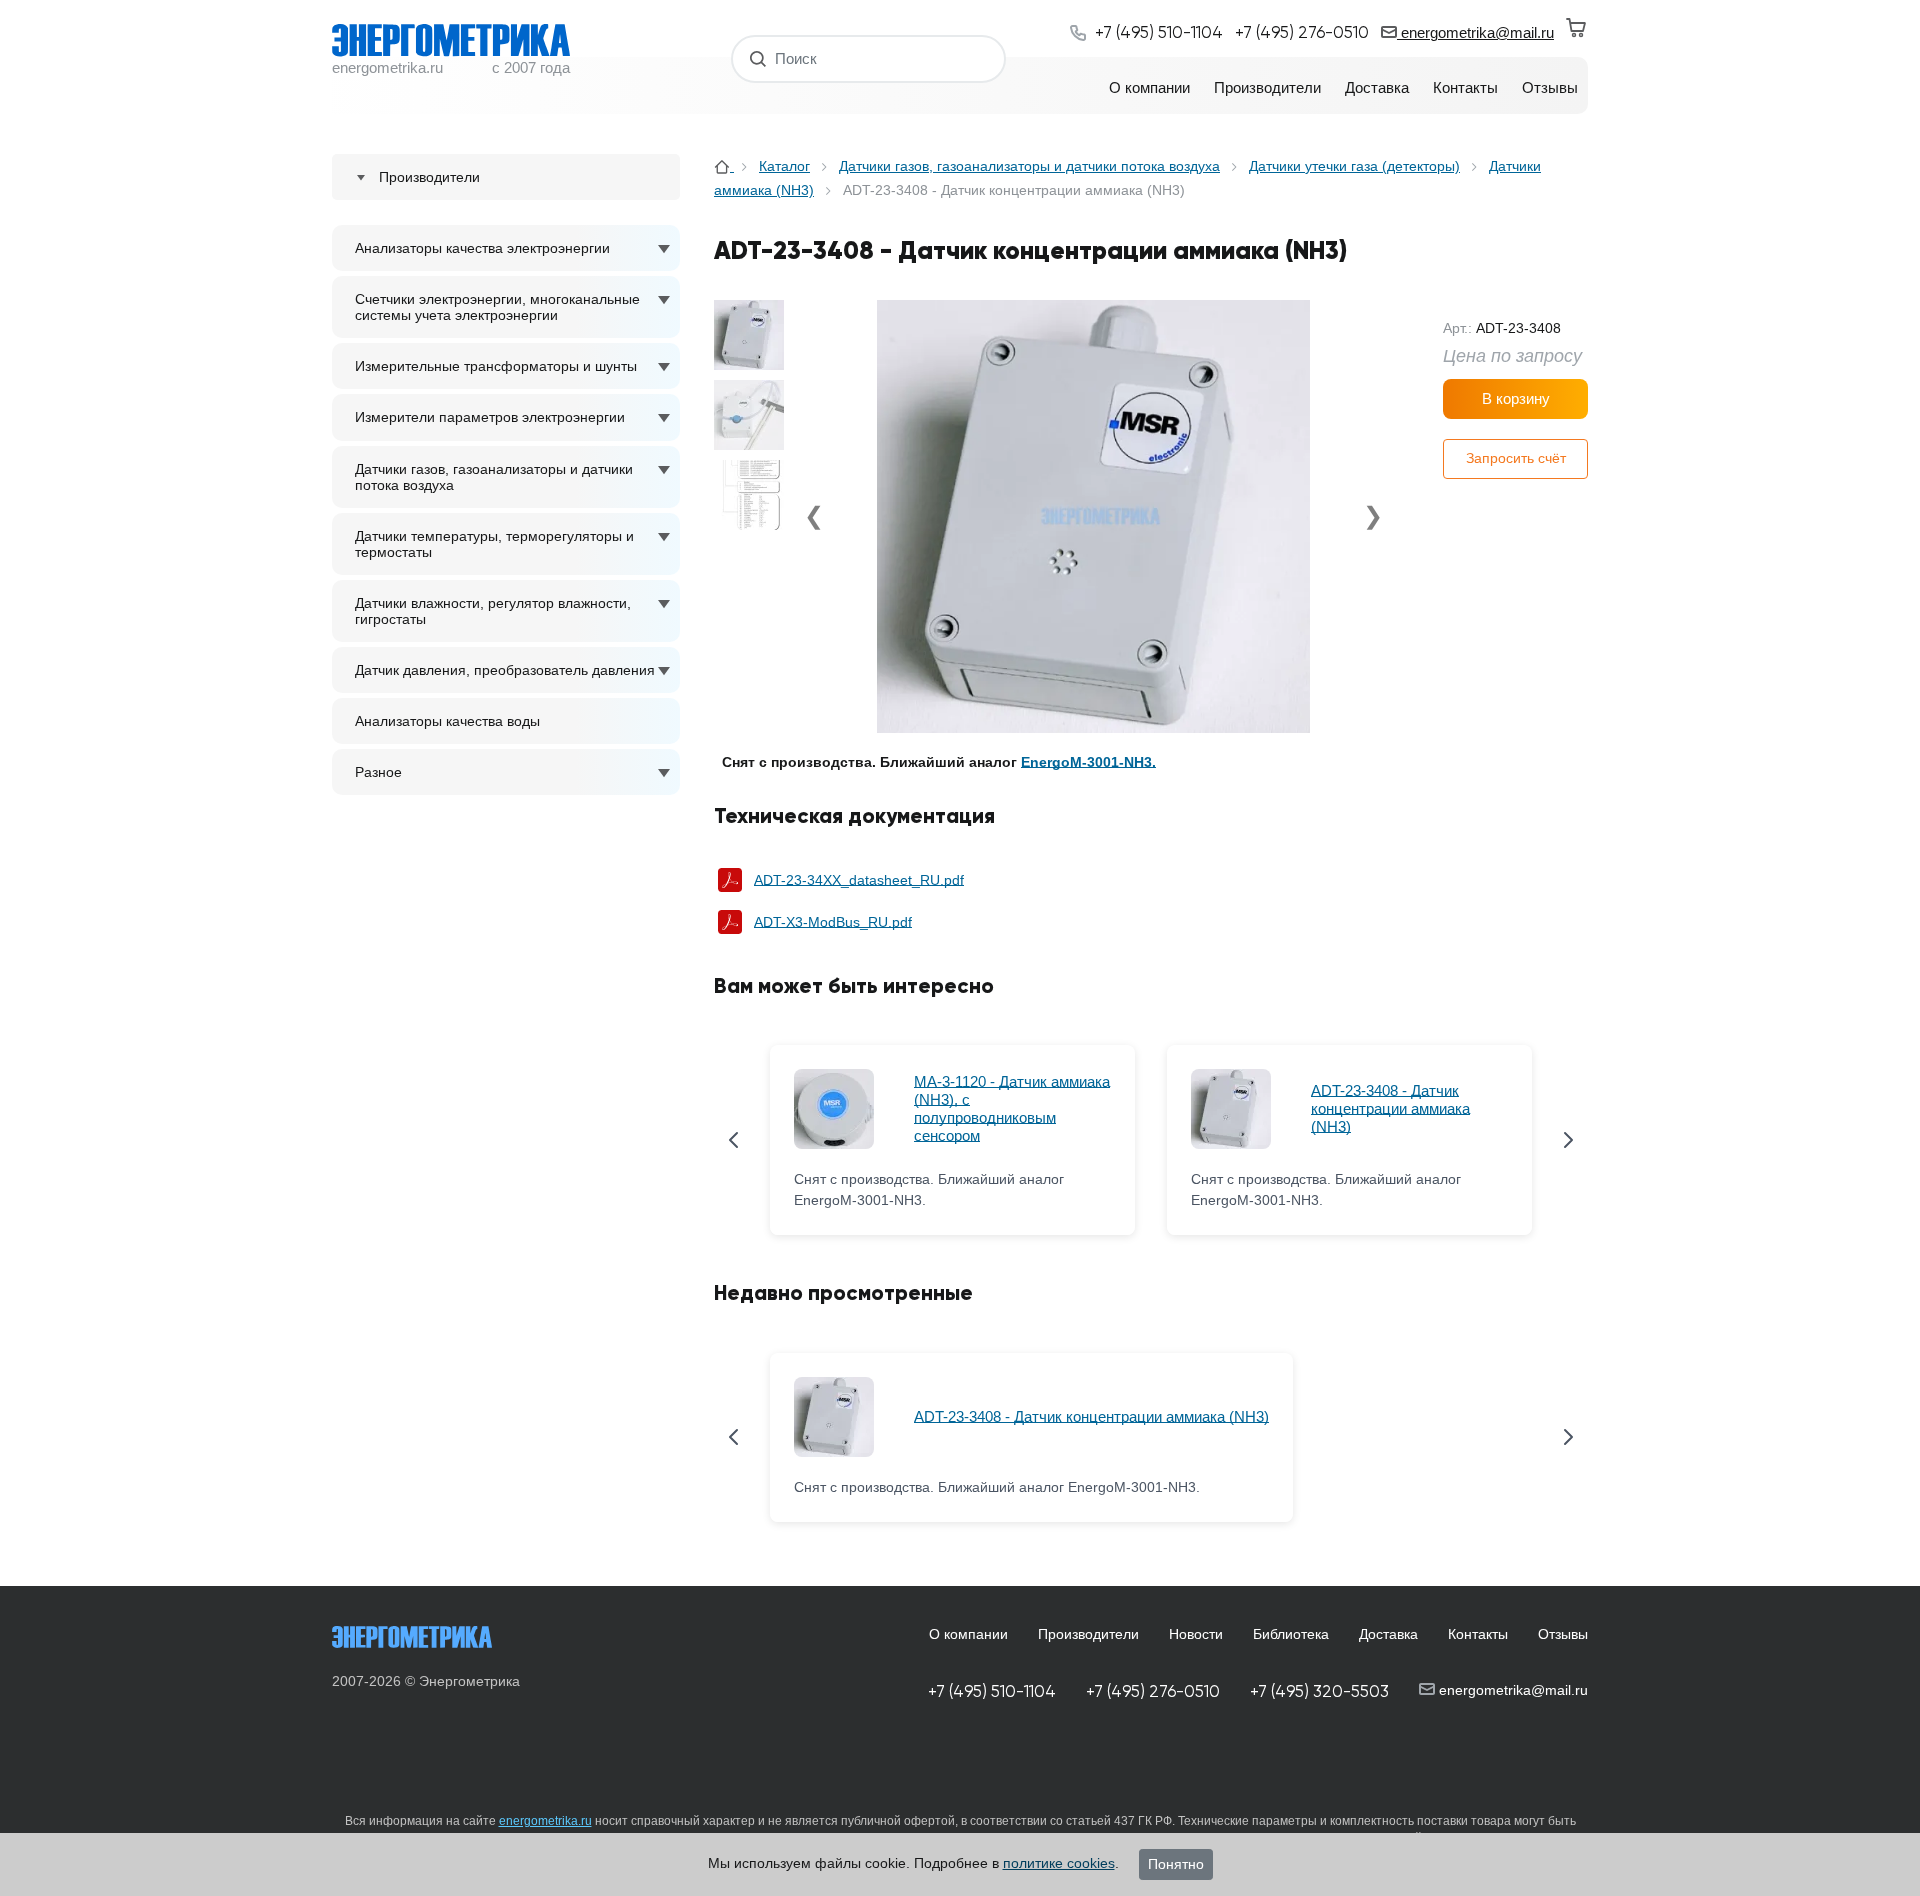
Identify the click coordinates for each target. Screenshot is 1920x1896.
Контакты (1478, 1634)
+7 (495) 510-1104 (992, 1691)
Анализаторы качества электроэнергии (482, 248)
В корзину (1516, 398)
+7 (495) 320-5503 (1319, 1691)
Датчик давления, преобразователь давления (505, 670)
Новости (1196, 1634)
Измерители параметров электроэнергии (490, 417)
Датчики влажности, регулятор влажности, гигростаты (493, 611)
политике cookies (1059, 1863)
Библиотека (1291, 1634)
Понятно (1176, 1864)
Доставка (1388, 1634)
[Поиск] (758, 58)
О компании (968, 1634)
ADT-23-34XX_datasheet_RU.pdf (859, 880)
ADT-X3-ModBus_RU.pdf (833, 922)
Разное (378, 772)
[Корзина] (1577, 28)
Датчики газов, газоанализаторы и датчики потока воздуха (494, 477)
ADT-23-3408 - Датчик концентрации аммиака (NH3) (1390, 1108)
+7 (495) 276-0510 (1153, 1691)
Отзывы (1563, 1634)
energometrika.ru (545, 1821)
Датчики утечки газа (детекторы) (1354, 166)
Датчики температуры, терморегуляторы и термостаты (494, 544)
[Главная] (724, 166)
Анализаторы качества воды (447, 721)
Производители (1088, 1634)
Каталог (784, 166)
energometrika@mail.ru (1475, 32)
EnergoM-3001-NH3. (1088, 762)
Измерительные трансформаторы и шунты (496, 366)
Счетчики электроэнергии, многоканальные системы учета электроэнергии (497, 307)
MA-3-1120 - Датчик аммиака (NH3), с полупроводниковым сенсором (1012, 1108)
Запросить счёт (1516, 458)
